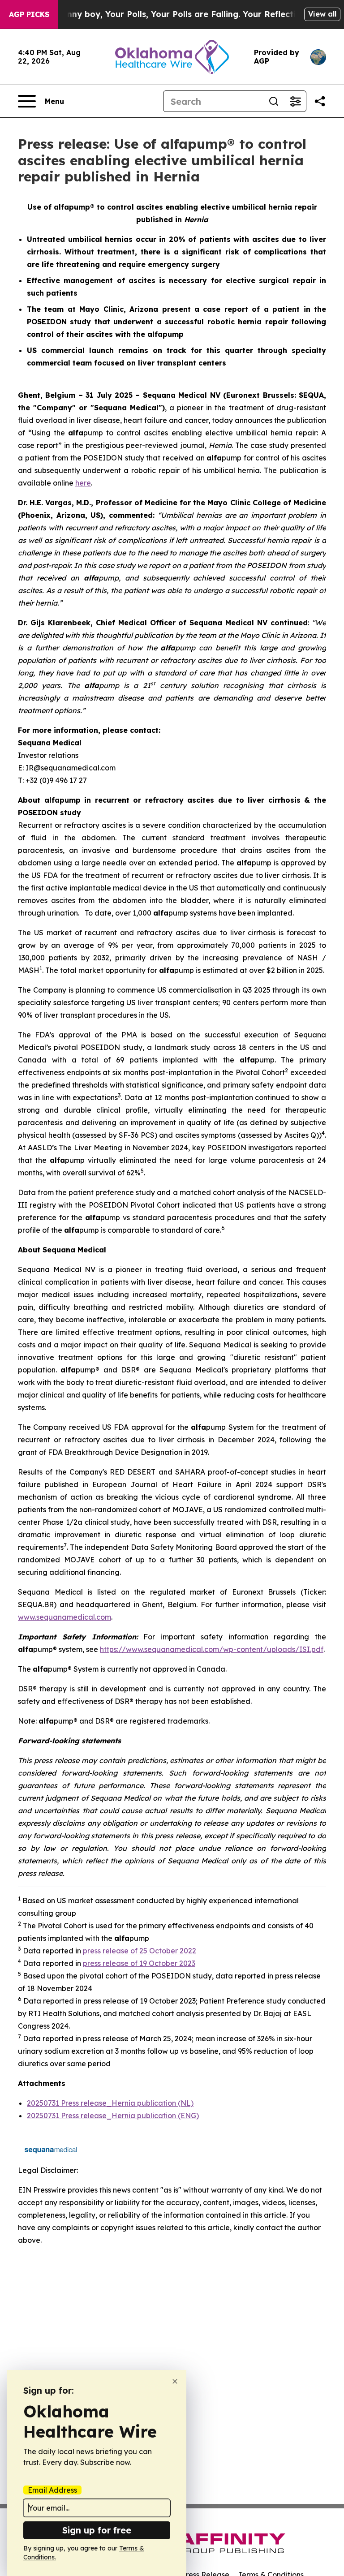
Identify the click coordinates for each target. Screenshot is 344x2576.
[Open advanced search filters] (295, 101)
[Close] (175, 2381)
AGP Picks (29, 14)
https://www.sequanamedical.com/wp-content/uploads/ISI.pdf (212, 1649)
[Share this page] (320, 101)
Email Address (52, 2490)
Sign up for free (97, 2530)
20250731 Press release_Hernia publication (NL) (110, 2103)
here (83, 483)
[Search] (274, 101)
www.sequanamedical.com (64, 1617)
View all (322, 14)
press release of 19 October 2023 (139, 1963)
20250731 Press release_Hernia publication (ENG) (113, 2116)
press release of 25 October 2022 (140, 1951)
